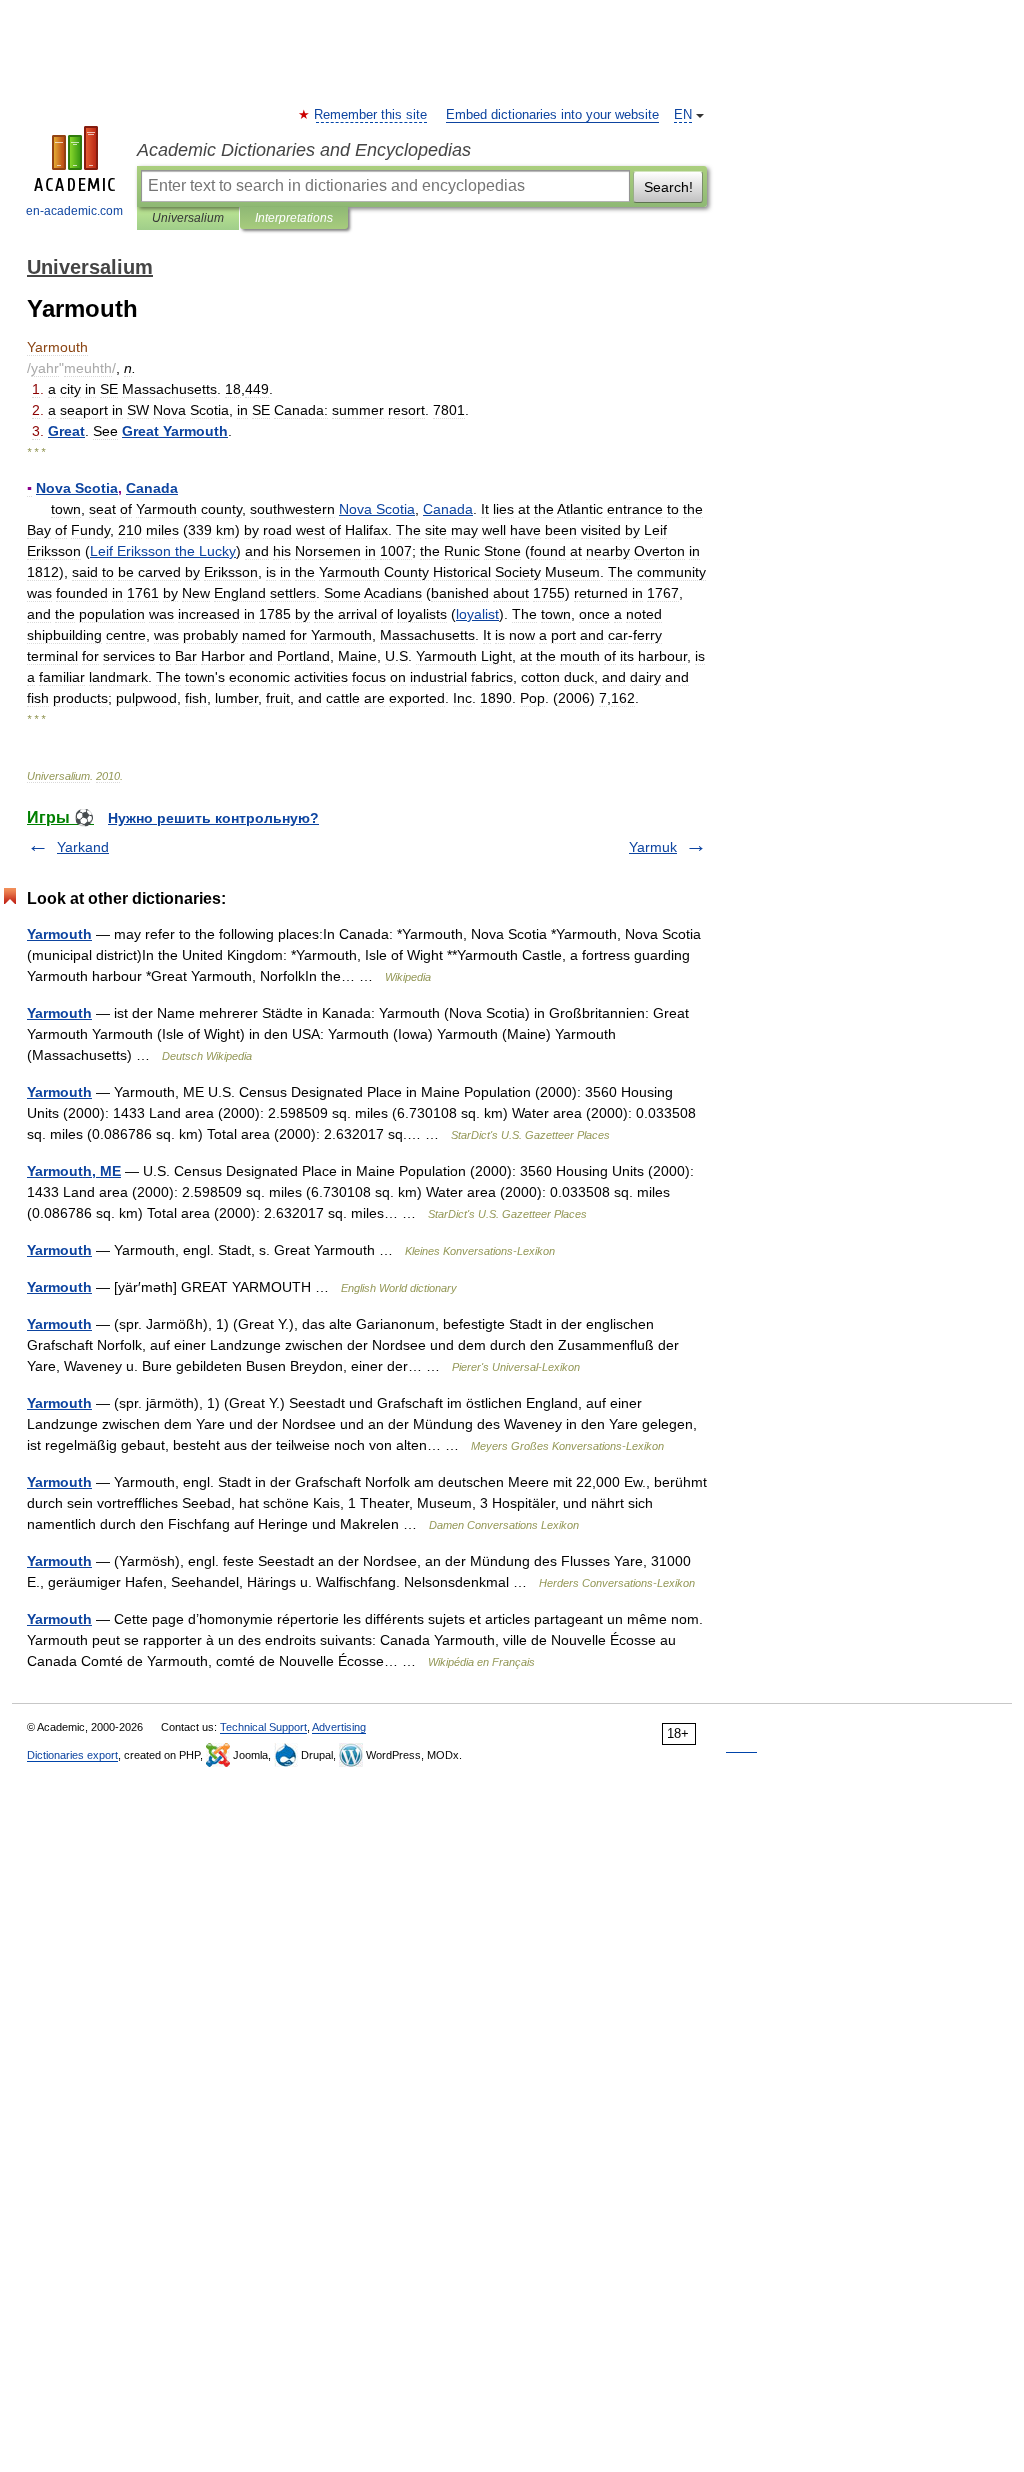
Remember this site (371, 115)
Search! (668, 187)
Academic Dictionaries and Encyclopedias (304, 150)
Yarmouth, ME (74, 1171)
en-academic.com (74, 211)
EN (683, 115)
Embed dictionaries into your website (552, 115)
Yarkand (83, 847)
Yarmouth (59, 934)
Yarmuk (653, 847)
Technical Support (263, 1727)
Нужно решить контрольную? (213, 818)
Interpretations (294, 218)
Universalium (188, 218)
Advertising (339, 1727)
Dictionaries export (72, 1755)
